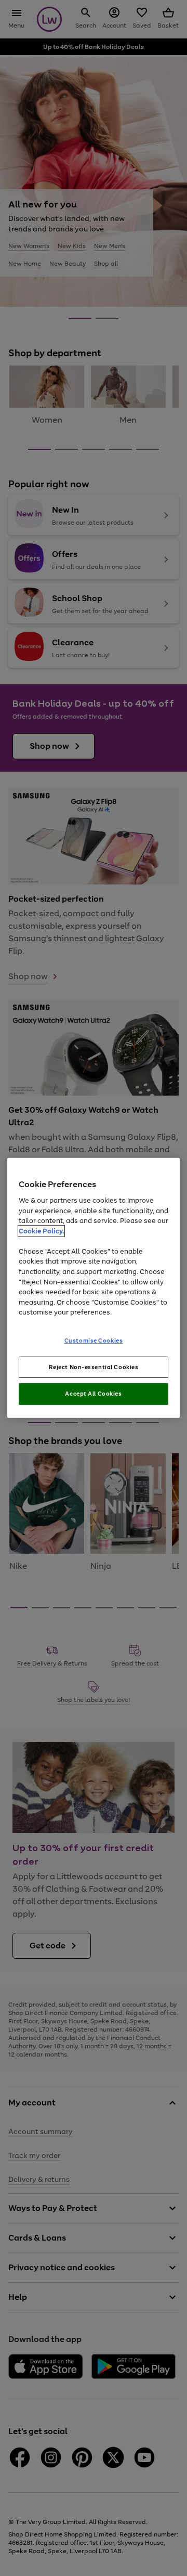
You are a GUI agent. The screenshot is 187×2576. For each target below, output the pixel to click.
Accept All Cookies (93, 1394)
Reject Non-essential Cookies (94, 1367)
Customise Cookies (94, 1340)
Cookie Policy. (41, 1231)
